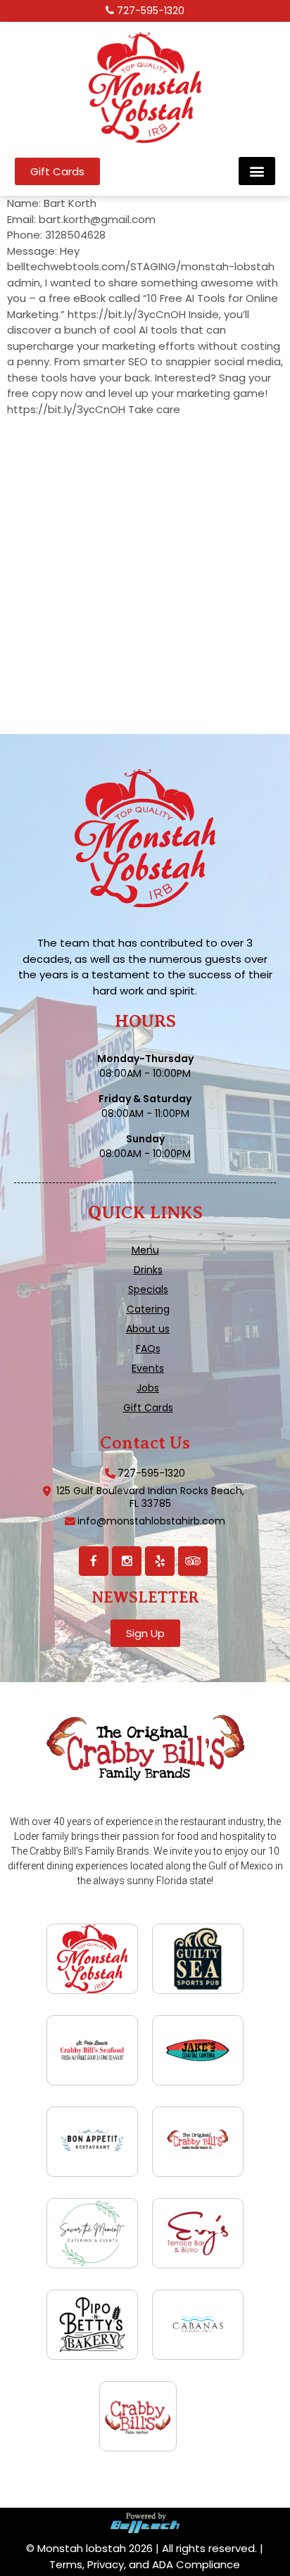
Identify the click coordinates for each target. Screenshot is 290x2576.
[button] (257, 171)
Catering (148, 1309)
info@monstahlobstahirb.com (151, 1521)
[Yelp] (160, 1561)
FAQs (148, 1349)
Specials (148, 1289)
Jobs (148, 1388)
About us (148, 1329)
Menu (145, 1250)
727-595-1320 (151, 11)
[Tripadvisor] (193, 1561)
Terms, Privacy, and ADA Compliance (145, 2564)
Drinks (148, 1270)
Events (148, 1368)
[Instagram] (127, 1561)
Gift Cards (148, 1408)
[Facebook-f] (94, 1561)
